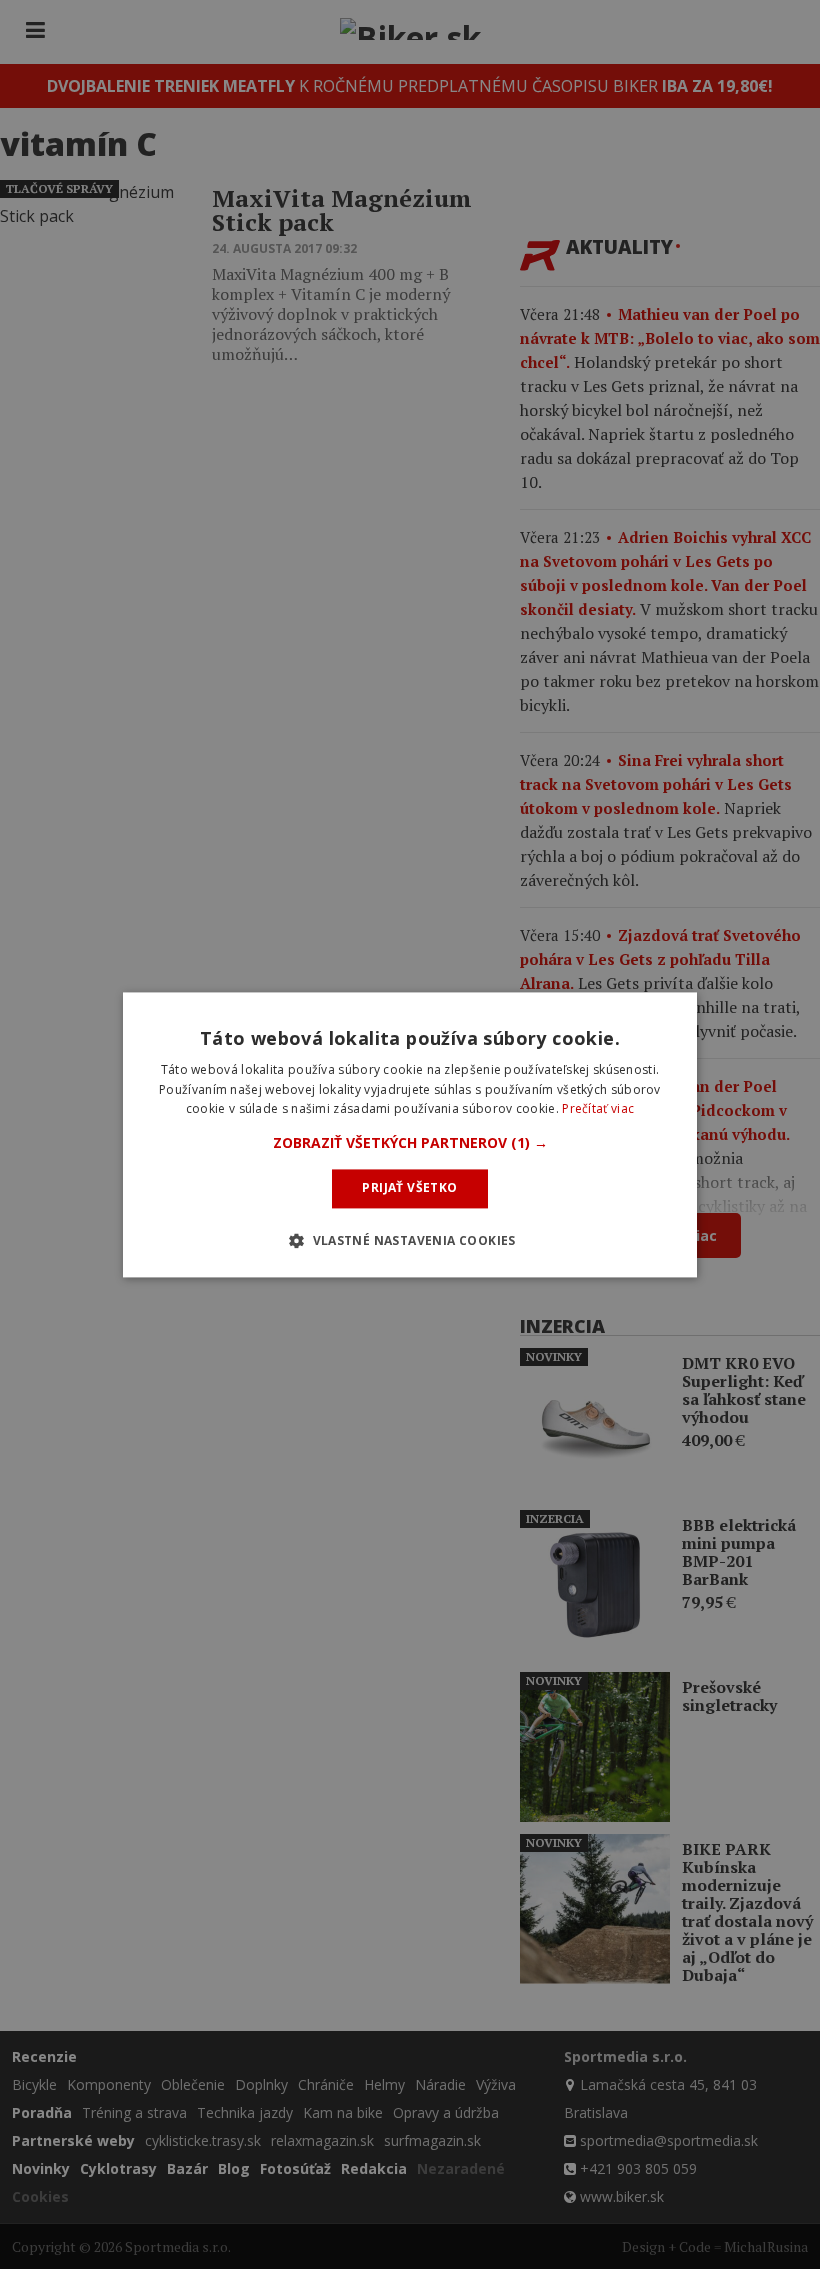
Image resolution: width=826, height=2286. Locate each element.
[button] (410, 1144)
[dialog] (410, 1134)
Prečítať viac (598, 1109)
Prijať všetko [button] (409, 1188)
